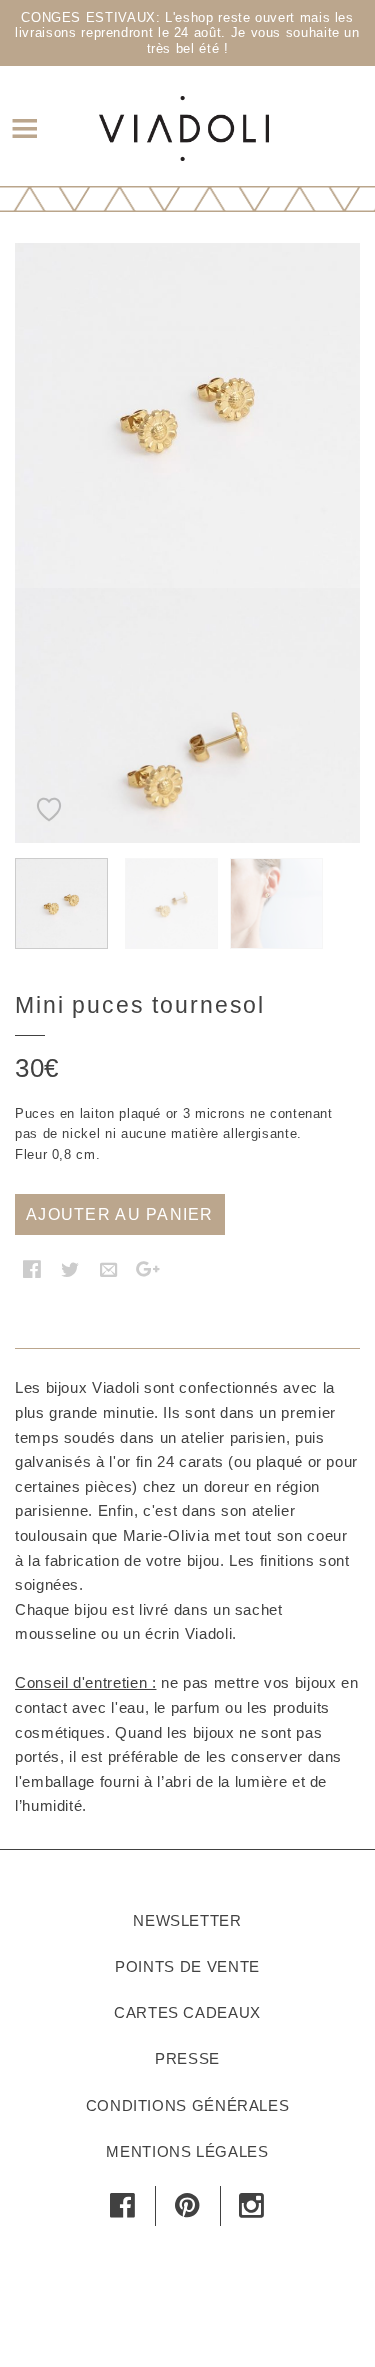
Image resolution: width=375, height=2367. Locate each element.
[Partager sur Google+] (148, 1269)
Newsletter (187, 1920)
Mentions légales (187, 2151)
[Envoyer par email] (109, 1269)
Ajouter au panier (120, 1214)
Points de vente (187, 1966)
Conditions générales (188, 2105)
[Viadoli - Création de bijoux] (184, 126)
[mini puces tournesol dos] (187, 760)
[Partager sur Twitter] (71, 1269)
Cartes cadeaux (187, 2012)
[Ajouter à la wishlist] (50, 798)
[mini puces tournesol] (187, 415)
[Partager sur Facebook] (32, 1269)
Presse (187, 2058)
